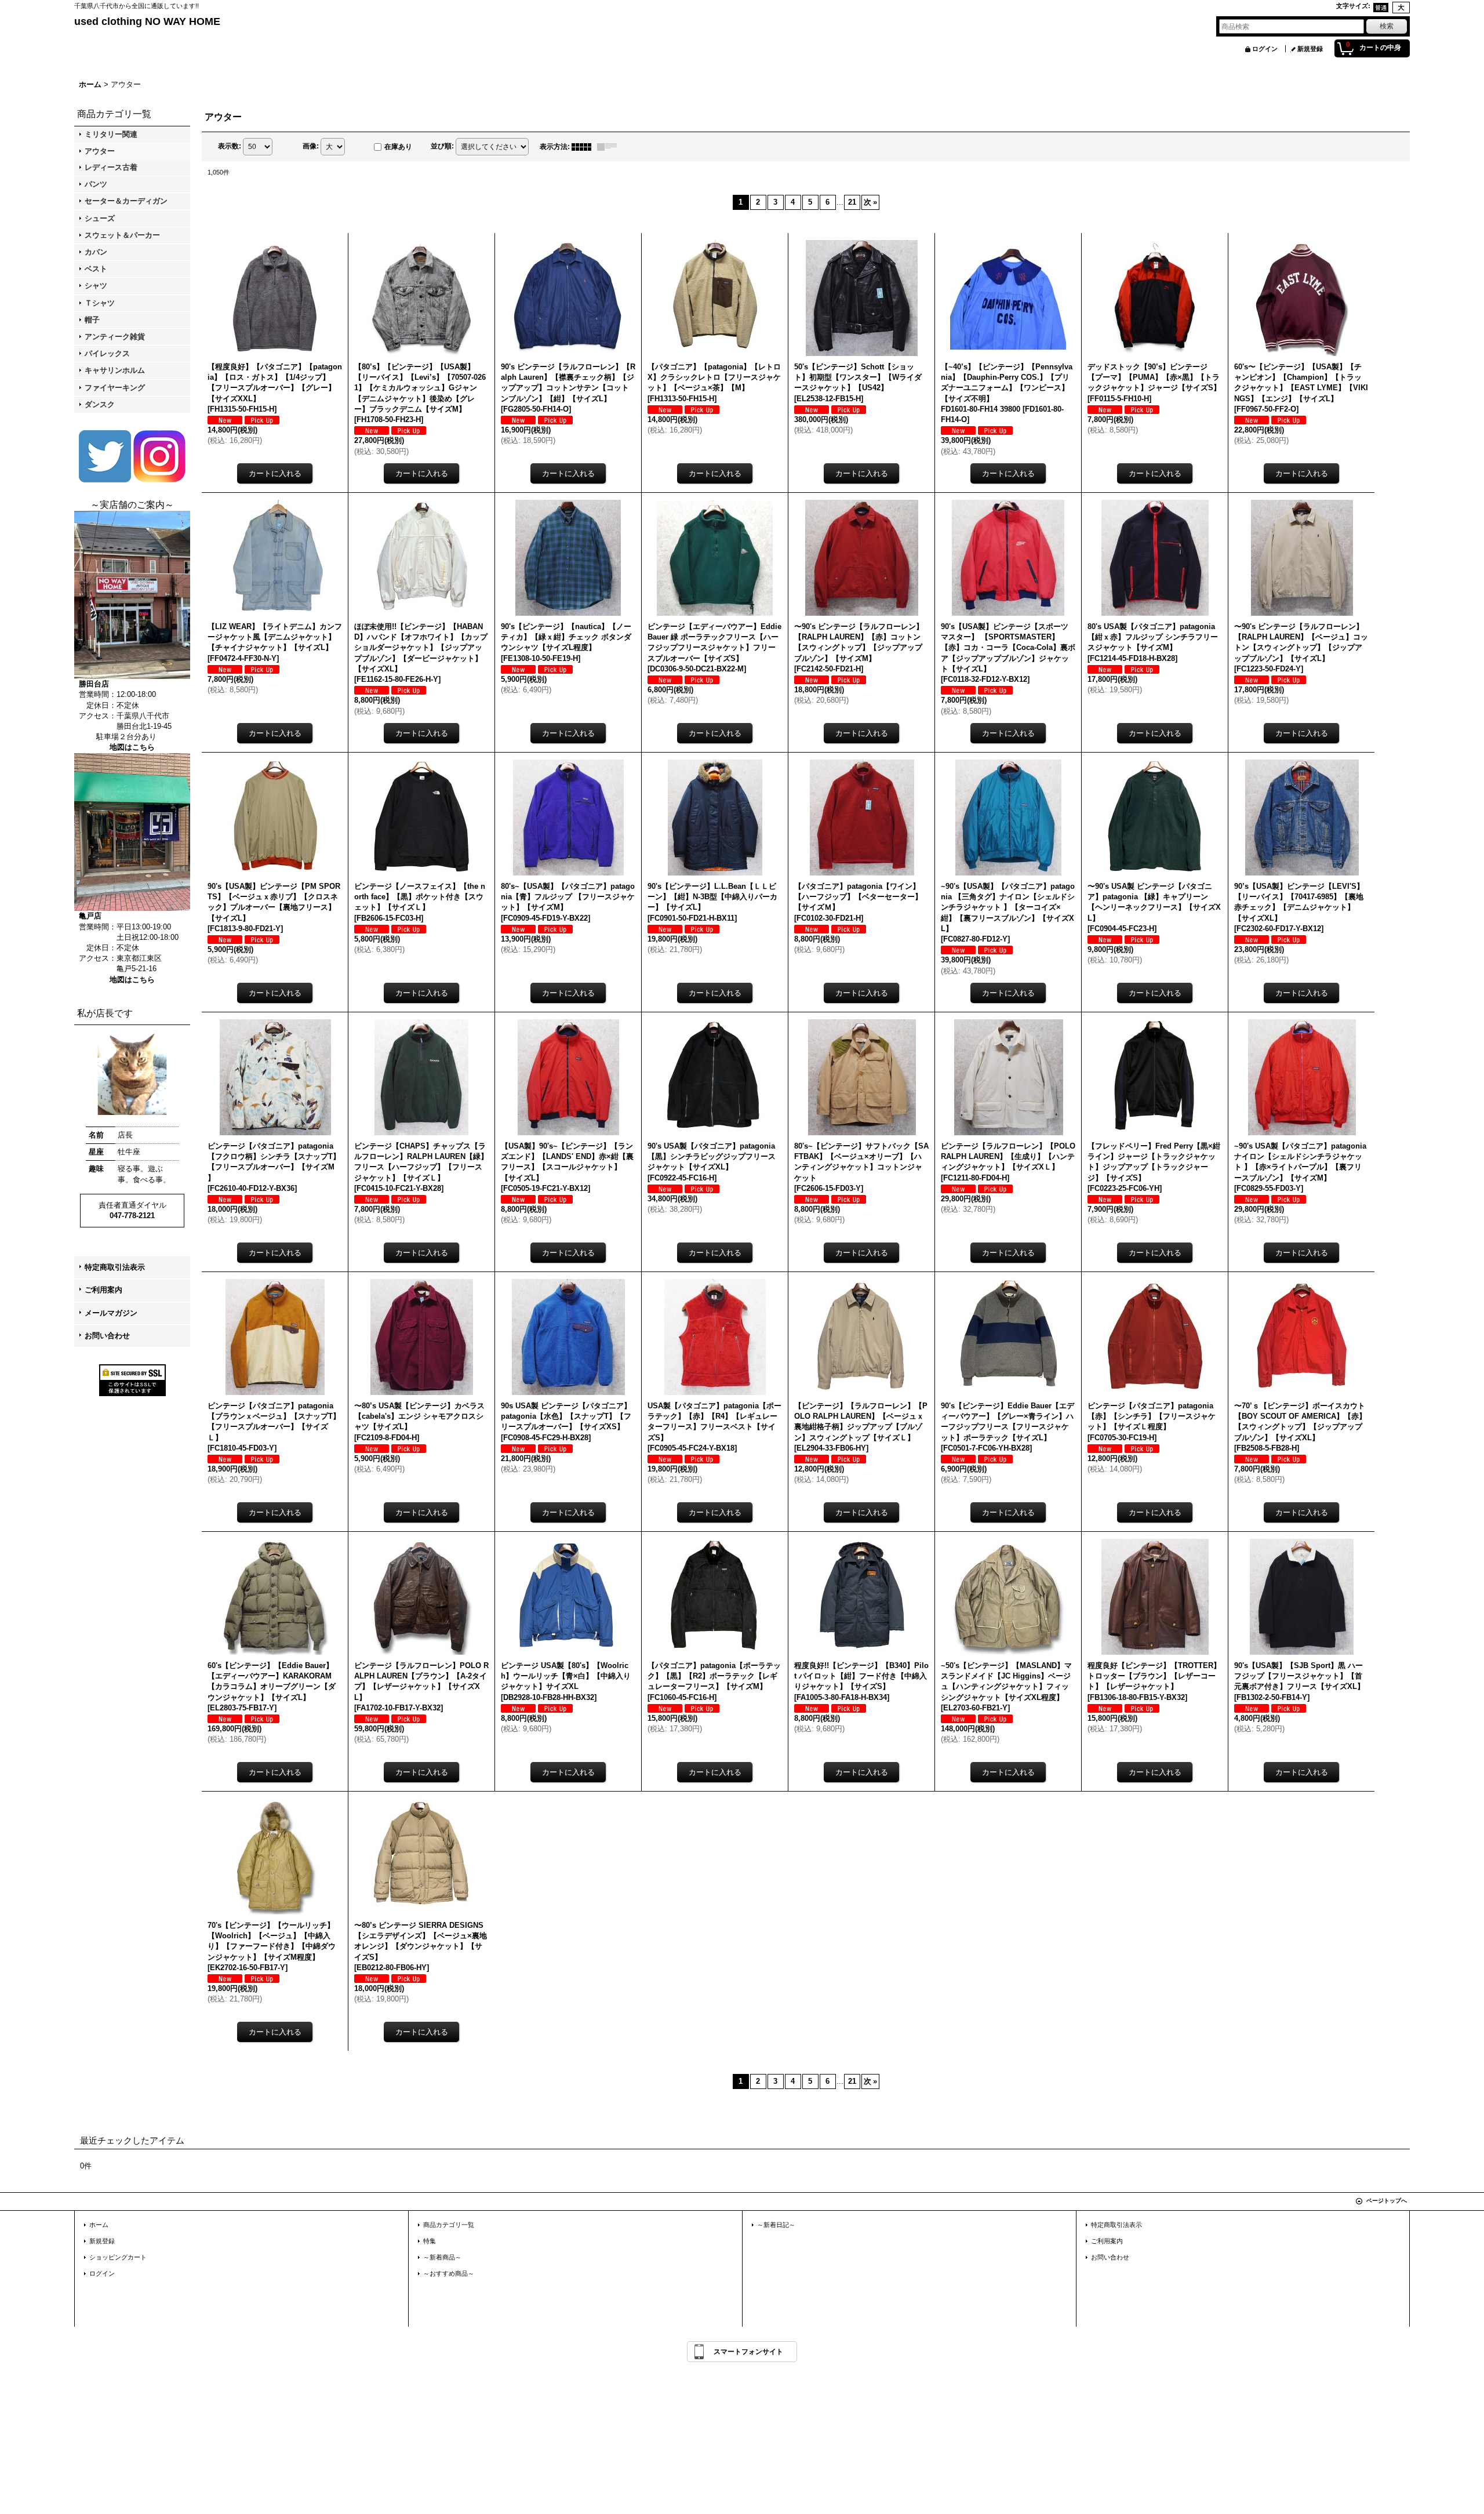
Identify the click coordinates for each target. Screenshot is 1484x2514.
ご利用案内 (103, 1290)
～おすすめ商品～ (449, 2273)
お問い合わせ (107, 1336)
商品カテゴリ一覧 (449, 2225)
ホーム (99, 2225)
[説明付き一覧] (610, 147)
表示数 (230, 146)
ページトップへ (1387, 2201)
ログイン (1265, 49)
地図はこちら (132, 747)
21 (852, 202)
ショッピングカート (118, 2257)
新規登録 (1310, 49)
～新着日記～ (776, 2225)
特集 (430, 2241)
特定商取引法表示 (115, 1267)
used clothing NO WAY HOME (147, 21)
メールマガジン (111, 1313)
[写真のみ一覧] (584, 147)
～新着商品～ (442, 2257)
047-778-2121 (132, 1216)
